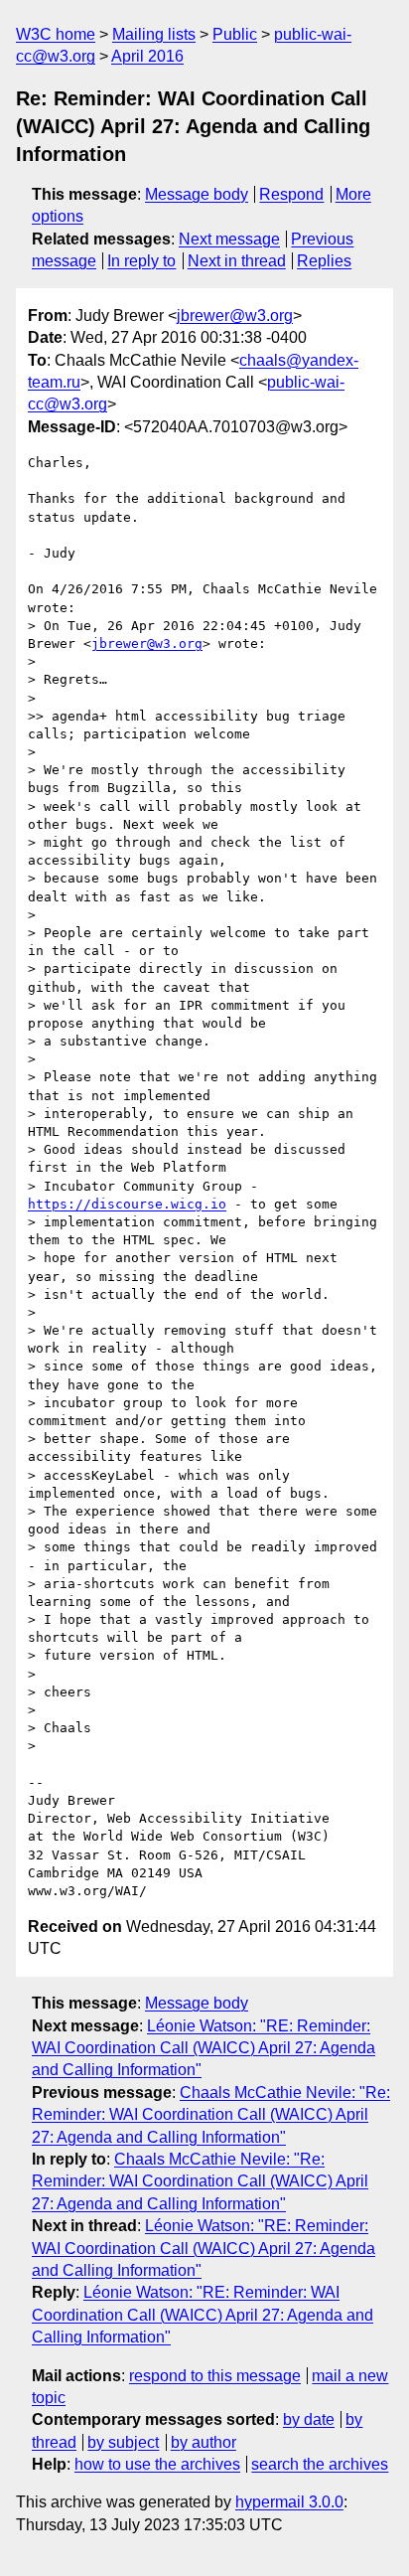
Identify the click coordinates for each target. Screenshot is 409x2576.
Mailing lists (154, 34)
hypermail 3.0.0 (289, 2502)
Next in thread (237, 261)
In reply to (141, 261)
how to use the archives (157, 2464)
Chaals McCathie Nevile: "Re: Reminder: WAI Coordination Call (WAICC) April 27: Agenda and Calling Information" (211, 2115)
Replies (324, 261)
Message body (197, 194)
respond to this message (215, 2376)
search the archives (320, 2464)
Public (235, 34)
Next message (229, 239)
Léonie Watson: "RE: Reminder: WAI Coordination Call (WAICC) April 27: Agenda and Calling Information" (204, 2048)
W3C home (56, 34)
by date (309, 2419)
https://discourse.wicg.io (127, 1204)
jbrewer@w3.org (235, 316)
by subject (123, 2442)
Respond (291, 194)
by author (204, 2442)
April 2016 (147, 56)
